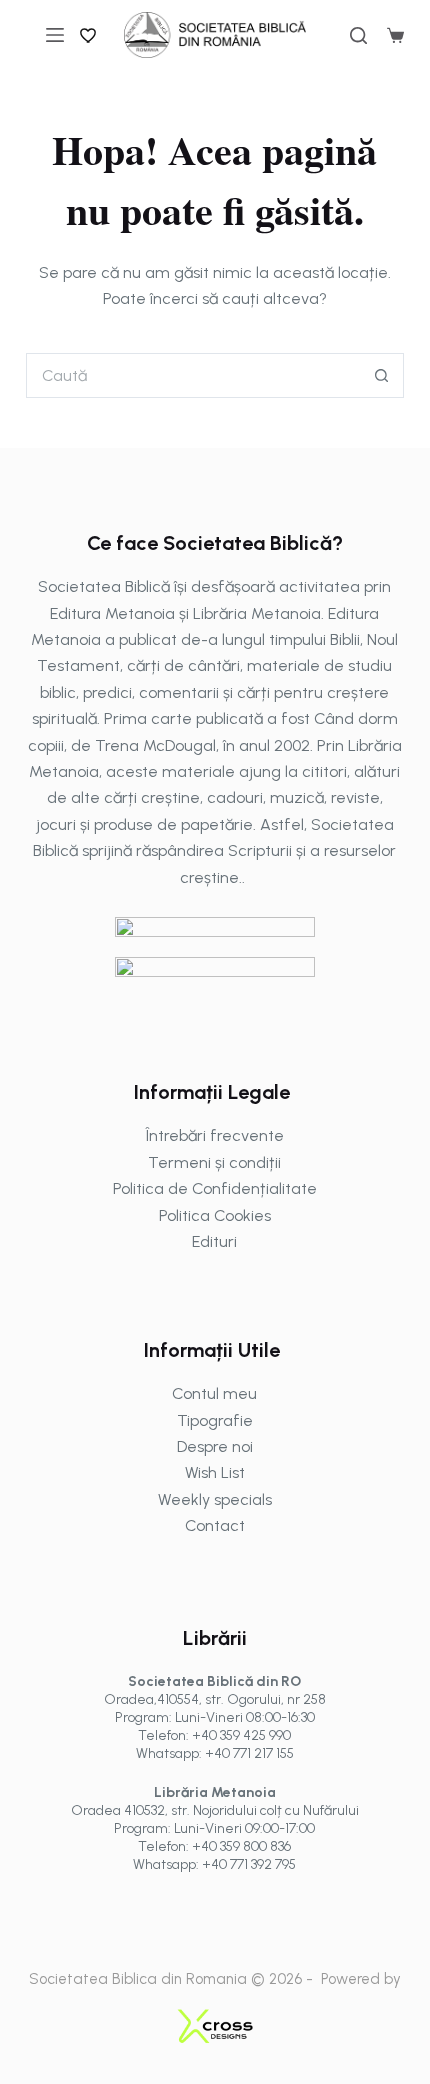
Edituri (214, 1241)
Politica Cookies (215, 1215)
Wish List (215, 1472)
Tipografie (215, 1420)
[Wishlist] (89, 35)
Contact (215, 1525)
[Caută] (358, 35)
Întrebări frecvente (215, 1135)
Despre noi (215, 1446)
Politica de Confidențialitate (215, 1188)
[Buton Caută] (381, 375)
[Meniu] (55, 35)
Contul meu (214, 1393)
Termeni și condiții (214, 1162)
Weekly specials (215, 1499)
